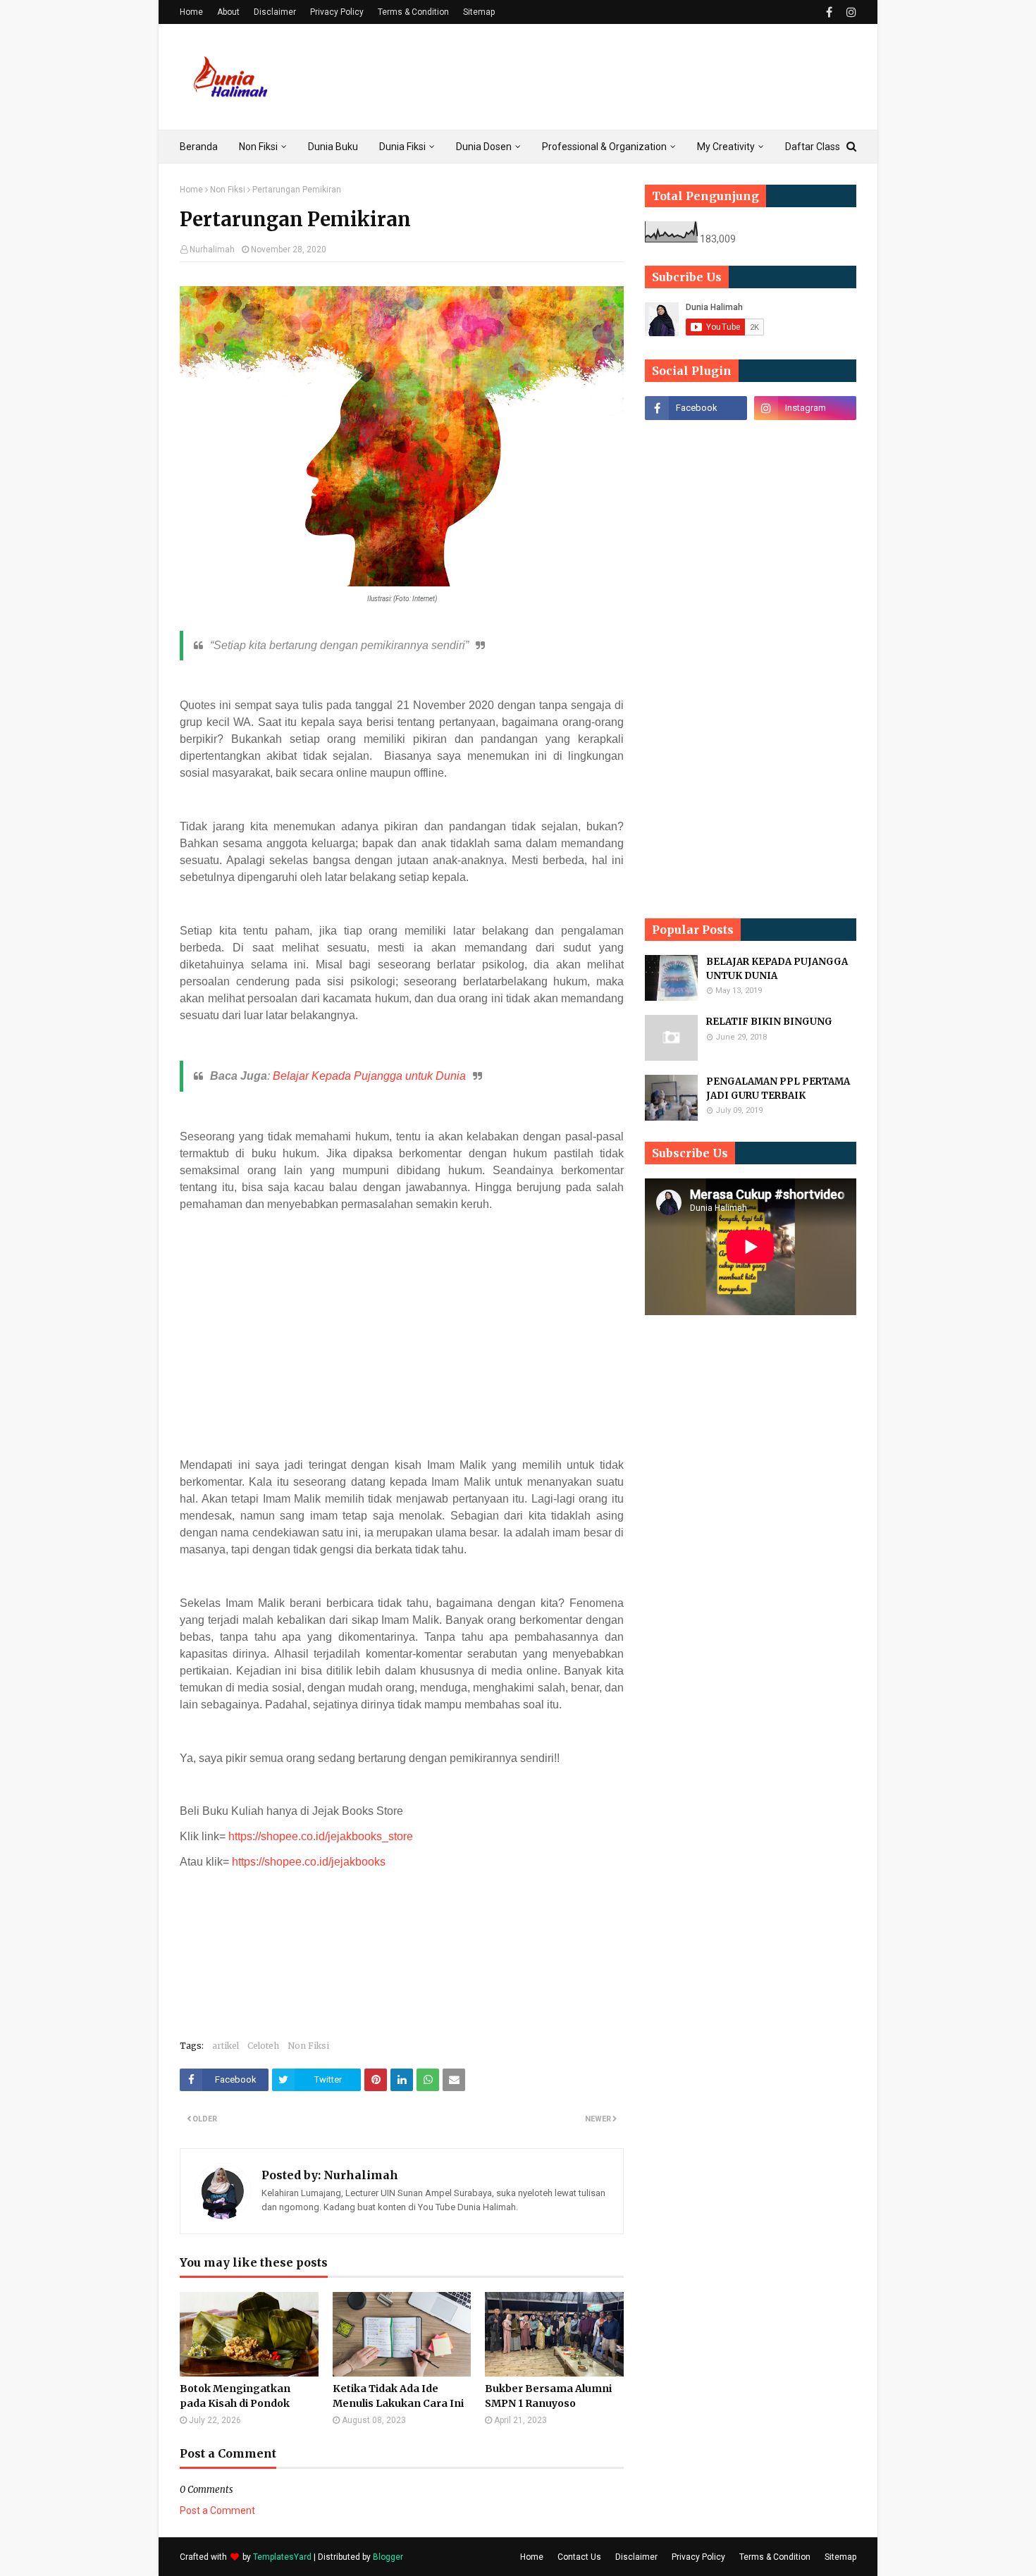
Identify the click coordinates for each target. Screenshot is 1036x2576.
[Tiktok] (696, 439)
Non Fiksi (228, 190)
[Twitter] (805, 439)
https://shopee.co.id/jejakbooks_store (321, 1836)
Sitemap (479, 12)
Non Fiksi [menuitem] (258, 147)
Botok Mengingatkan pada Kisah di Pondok (235, 2396)
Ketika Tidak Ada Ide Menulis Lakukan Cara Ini (398, 2396)
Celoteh (263, 2046)
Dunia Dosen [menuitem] (484, 147)
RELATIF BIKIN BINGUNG (769, 1022)
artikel (226, 2046)
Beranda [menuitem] (199, 147)
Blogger (388, 2557)
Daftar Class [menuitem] (813, 147)
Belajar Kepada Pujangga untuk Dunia (369, 1076)
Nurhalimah (212, 249)
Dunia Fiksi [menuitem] (402, 147)
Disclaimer (275, 12)
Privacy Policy (337, 12)
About (228, 12)
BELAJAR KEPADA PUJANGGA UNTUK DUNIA (777, 969)
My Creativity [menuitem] (726, 147)
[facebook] (829, 12)
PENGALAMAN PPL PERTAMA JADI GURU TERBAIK (778, 1089)
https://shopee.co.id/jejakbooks (309, 1862)
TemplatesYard (282, 2557)
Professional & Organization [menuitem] (604, 147)
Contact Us (579, 2557)
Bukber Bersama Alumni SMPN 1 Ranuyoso (548, 2396)
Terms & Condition (413, 12)
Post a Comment (217, 2510)
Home (191, 12)
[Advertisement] (600, 77)
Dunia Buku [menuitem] (333, 147)
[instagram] (850, 12)
